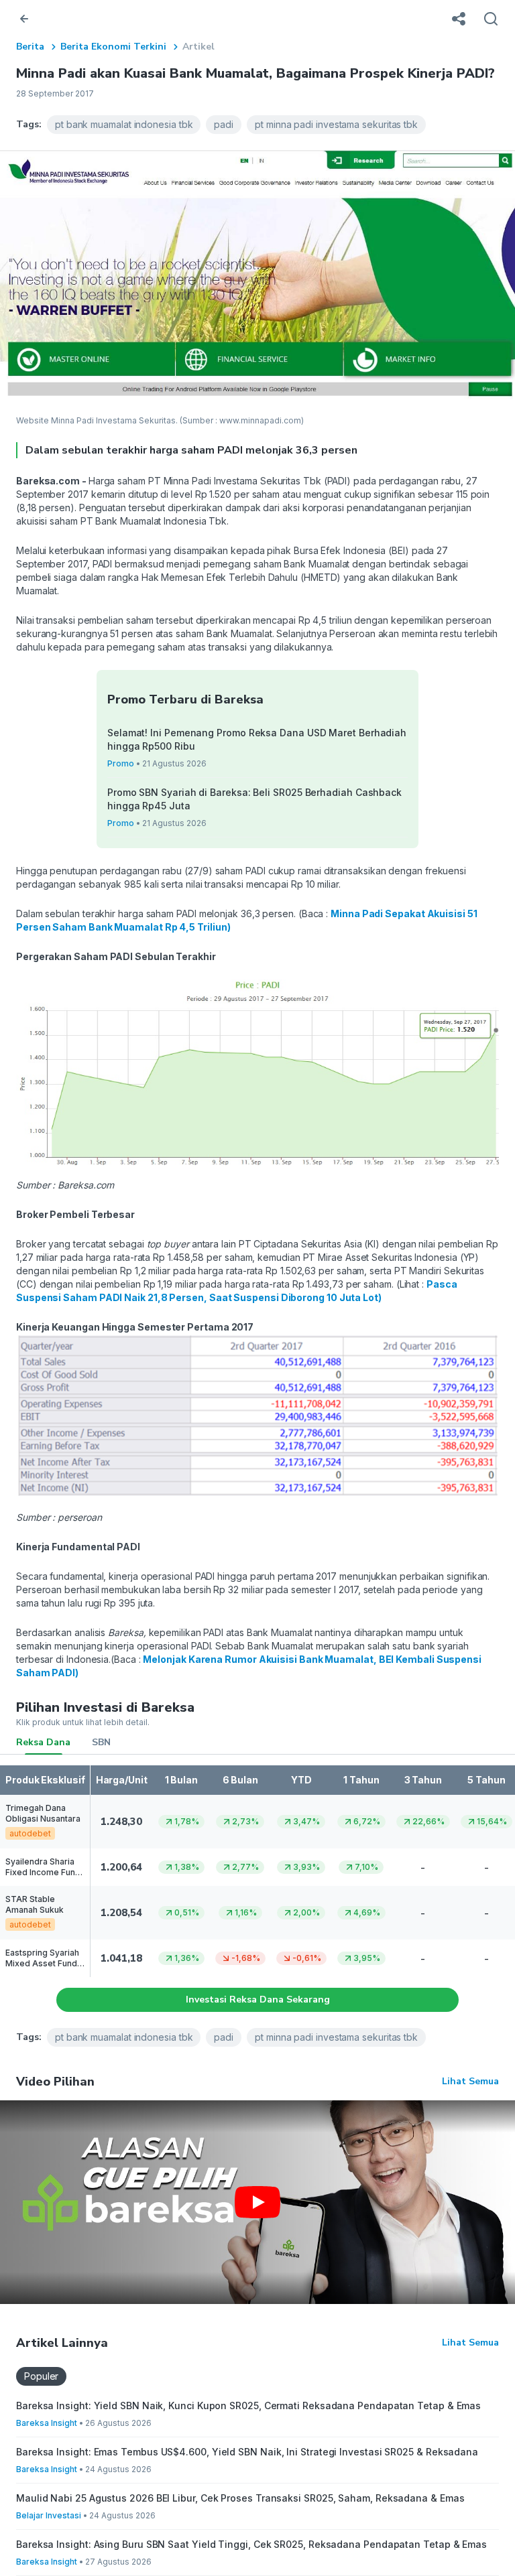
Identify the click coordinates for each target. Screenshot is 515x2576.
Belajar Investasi (49, 2515)
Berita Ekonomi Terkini (113, 47)
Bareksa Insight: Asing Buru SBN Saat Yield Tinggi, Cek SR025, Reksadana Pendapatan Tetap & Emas (251, 2544)
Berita (30, 47)
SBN (101, 1742)
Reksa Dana (43, 1742)
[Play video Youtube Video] (257, 2202)
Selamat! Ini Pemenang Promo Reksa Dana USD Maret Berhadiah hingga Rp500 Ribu (257, 739)
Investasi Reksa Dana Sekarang (258, 1999)
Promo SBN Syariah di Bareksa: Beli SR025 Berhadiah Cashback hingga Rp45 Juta (254, 799)
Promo (121, 763)
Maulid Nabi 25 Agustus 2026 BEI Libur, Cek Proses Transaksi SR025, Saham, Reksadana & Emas (240, 2498)
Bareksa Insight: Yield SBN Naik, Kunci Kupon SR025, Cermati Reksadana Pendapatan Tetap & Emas (248, 2405)
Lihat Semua (470, 2081)
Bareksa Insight (47, 2423)
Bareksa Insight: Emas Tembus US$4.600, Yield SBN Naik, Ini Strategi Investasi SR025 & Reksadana (247, 2452)
